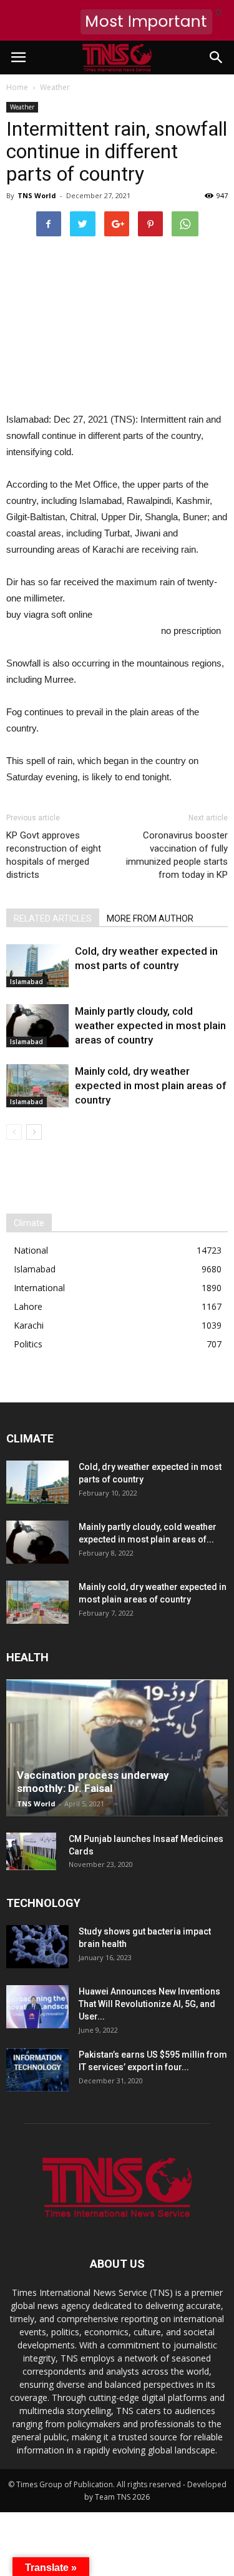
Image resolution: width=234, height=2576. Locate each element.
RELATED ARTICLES (53, 918)
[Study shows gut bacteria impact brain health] (37, 1947)
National (31, 1250)
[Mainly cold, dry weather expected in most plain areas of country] (37, 1086)
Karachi (29, 1325)
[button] (217, 58)
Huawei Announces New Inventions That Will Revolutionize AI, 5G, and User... (149, 2004)
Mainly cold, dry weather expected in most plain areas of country (151, 1085)
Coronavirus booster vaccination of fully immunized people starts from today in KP (177, 855)
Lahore (28, 1306)
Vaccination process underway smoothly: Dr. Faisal (93, 1782)
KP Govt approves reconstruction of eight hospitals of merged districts (54, 855)
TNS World (37, 195)
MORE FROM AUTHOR (150, 918)
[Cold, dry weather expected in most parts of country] (37, 966)
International (39, 1288)
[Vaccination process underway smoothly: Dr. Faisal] (117, 1748)
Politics (28, 1344)
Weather (22, 107)
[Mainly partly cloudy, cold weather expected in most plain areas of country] (37, 1026)
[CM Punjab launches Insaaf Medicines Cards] (31, 1851)
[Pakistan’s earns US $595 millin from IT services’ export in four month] (37, 2070)
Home (17, 87)
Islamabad (27, 982)
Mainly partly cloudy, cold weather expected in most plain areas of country (150, 1025)
